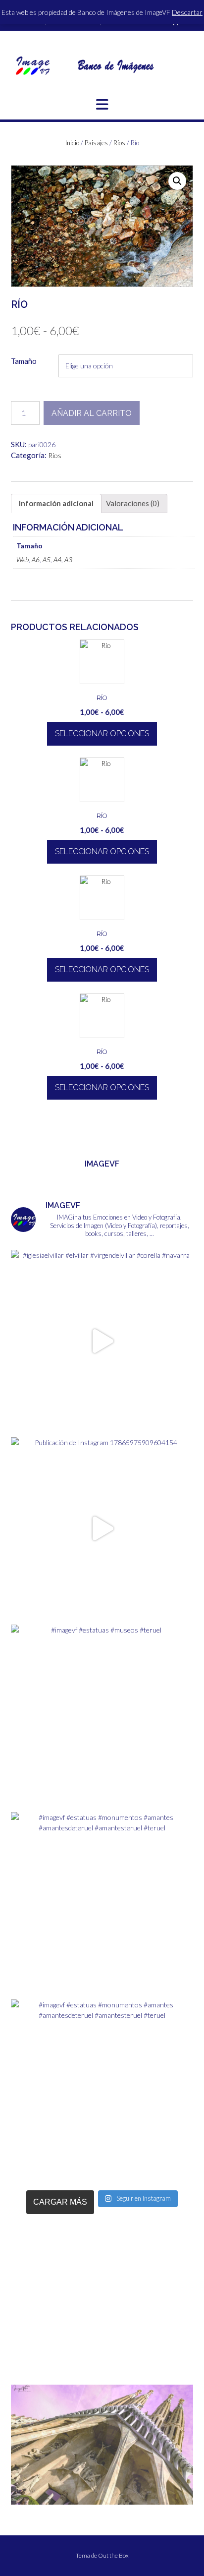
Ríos (119, 143)
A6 (36, 559)
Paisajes (96, 143)
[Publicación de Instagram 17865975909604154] (102, 1528)
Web (23, 559)
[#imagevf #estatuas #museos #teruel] (102, 1716)
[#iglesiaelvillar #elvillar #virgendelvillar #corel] (102, 1341)
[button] (102, 105)
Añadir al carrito (92, 413)
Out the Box (113, 2555)
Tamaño (24, 361)
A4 (57, 559)
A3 (68, 559)
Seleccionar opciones (102, 733)
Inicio (72, 143)
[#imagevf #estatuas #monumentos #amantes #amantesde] (102, 1903)
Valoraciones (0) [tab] (133, 503)
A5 (47, 559)
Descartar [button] (187, 12)
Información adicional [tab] (56, 503)
